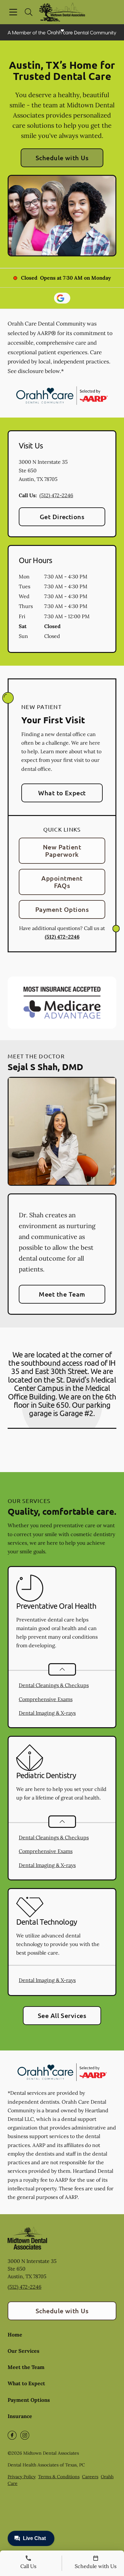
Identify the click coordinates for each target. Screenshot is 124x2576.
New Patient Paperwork (62, 851)
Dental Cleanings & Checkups (54, 1685)
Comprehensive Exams (46, 1699)
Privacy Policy (22, 2477)
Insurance (20, 2416)
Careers (90, 2477)
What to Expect (62, 793)
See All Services (62, 2015)
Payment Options (62, 909)
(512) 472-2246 (56, 495)
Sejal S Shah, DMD (45, 1066)
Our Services (24, 2351)
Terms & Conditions (59, 2477)
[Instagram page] (25, 2435)
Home (15, 2335)
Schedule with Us (62, 158)
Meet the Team (62, 1294)
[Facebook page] (12, 2435)
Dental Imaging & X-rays (47, 1713)
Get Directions (62, 517)
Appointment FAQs (62, 882)
